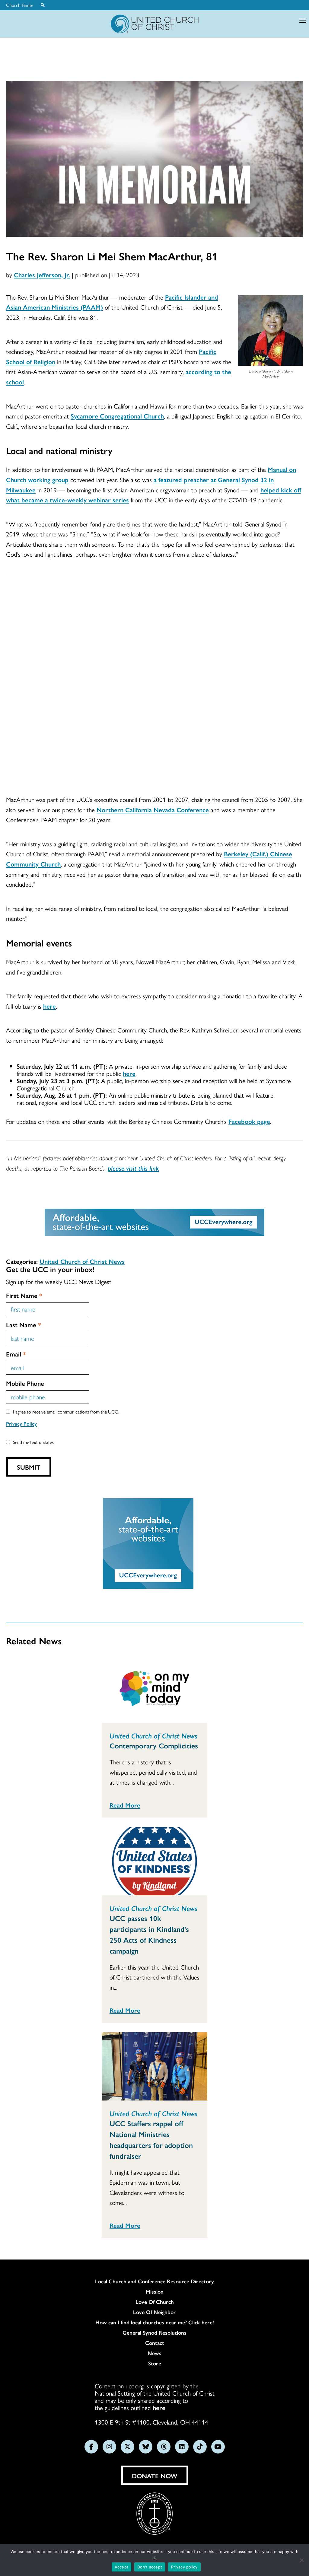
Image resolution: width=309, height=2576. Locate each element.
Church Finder (20, 5)
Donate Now (155, 2476)
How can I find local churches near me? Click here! (155, 2322)
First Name (24, 1295)
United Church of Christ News (82, 1261)
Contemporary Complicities (154, 1745)
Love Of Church (155, 2302)
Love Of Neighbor (154, 2312)
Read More (125, 1805)
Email (16, 1354)
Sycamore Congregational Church (117, 416)
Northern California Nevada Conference (153, 809)
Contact (155, 2343)
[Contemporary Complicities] (154, 1689)
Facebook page (249, 1121)
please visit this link (133, 1168)
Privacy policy (184, 2567)
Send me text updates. (34, 1442)
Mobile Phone (25, 1383)
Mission (155, 2291)
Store (155, 2363)
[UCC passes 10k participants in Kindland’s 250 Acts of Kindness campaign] (154, 1861)
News (154, 2353)
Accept (122, 2567)
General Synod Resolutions (154, 2333)
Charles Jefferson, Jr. (42, 275)
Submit (29, 1467)
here (49, 1006)
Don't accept (150, 2567)
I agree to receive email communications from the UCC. (66, 1412)
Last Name (24, 1325)
